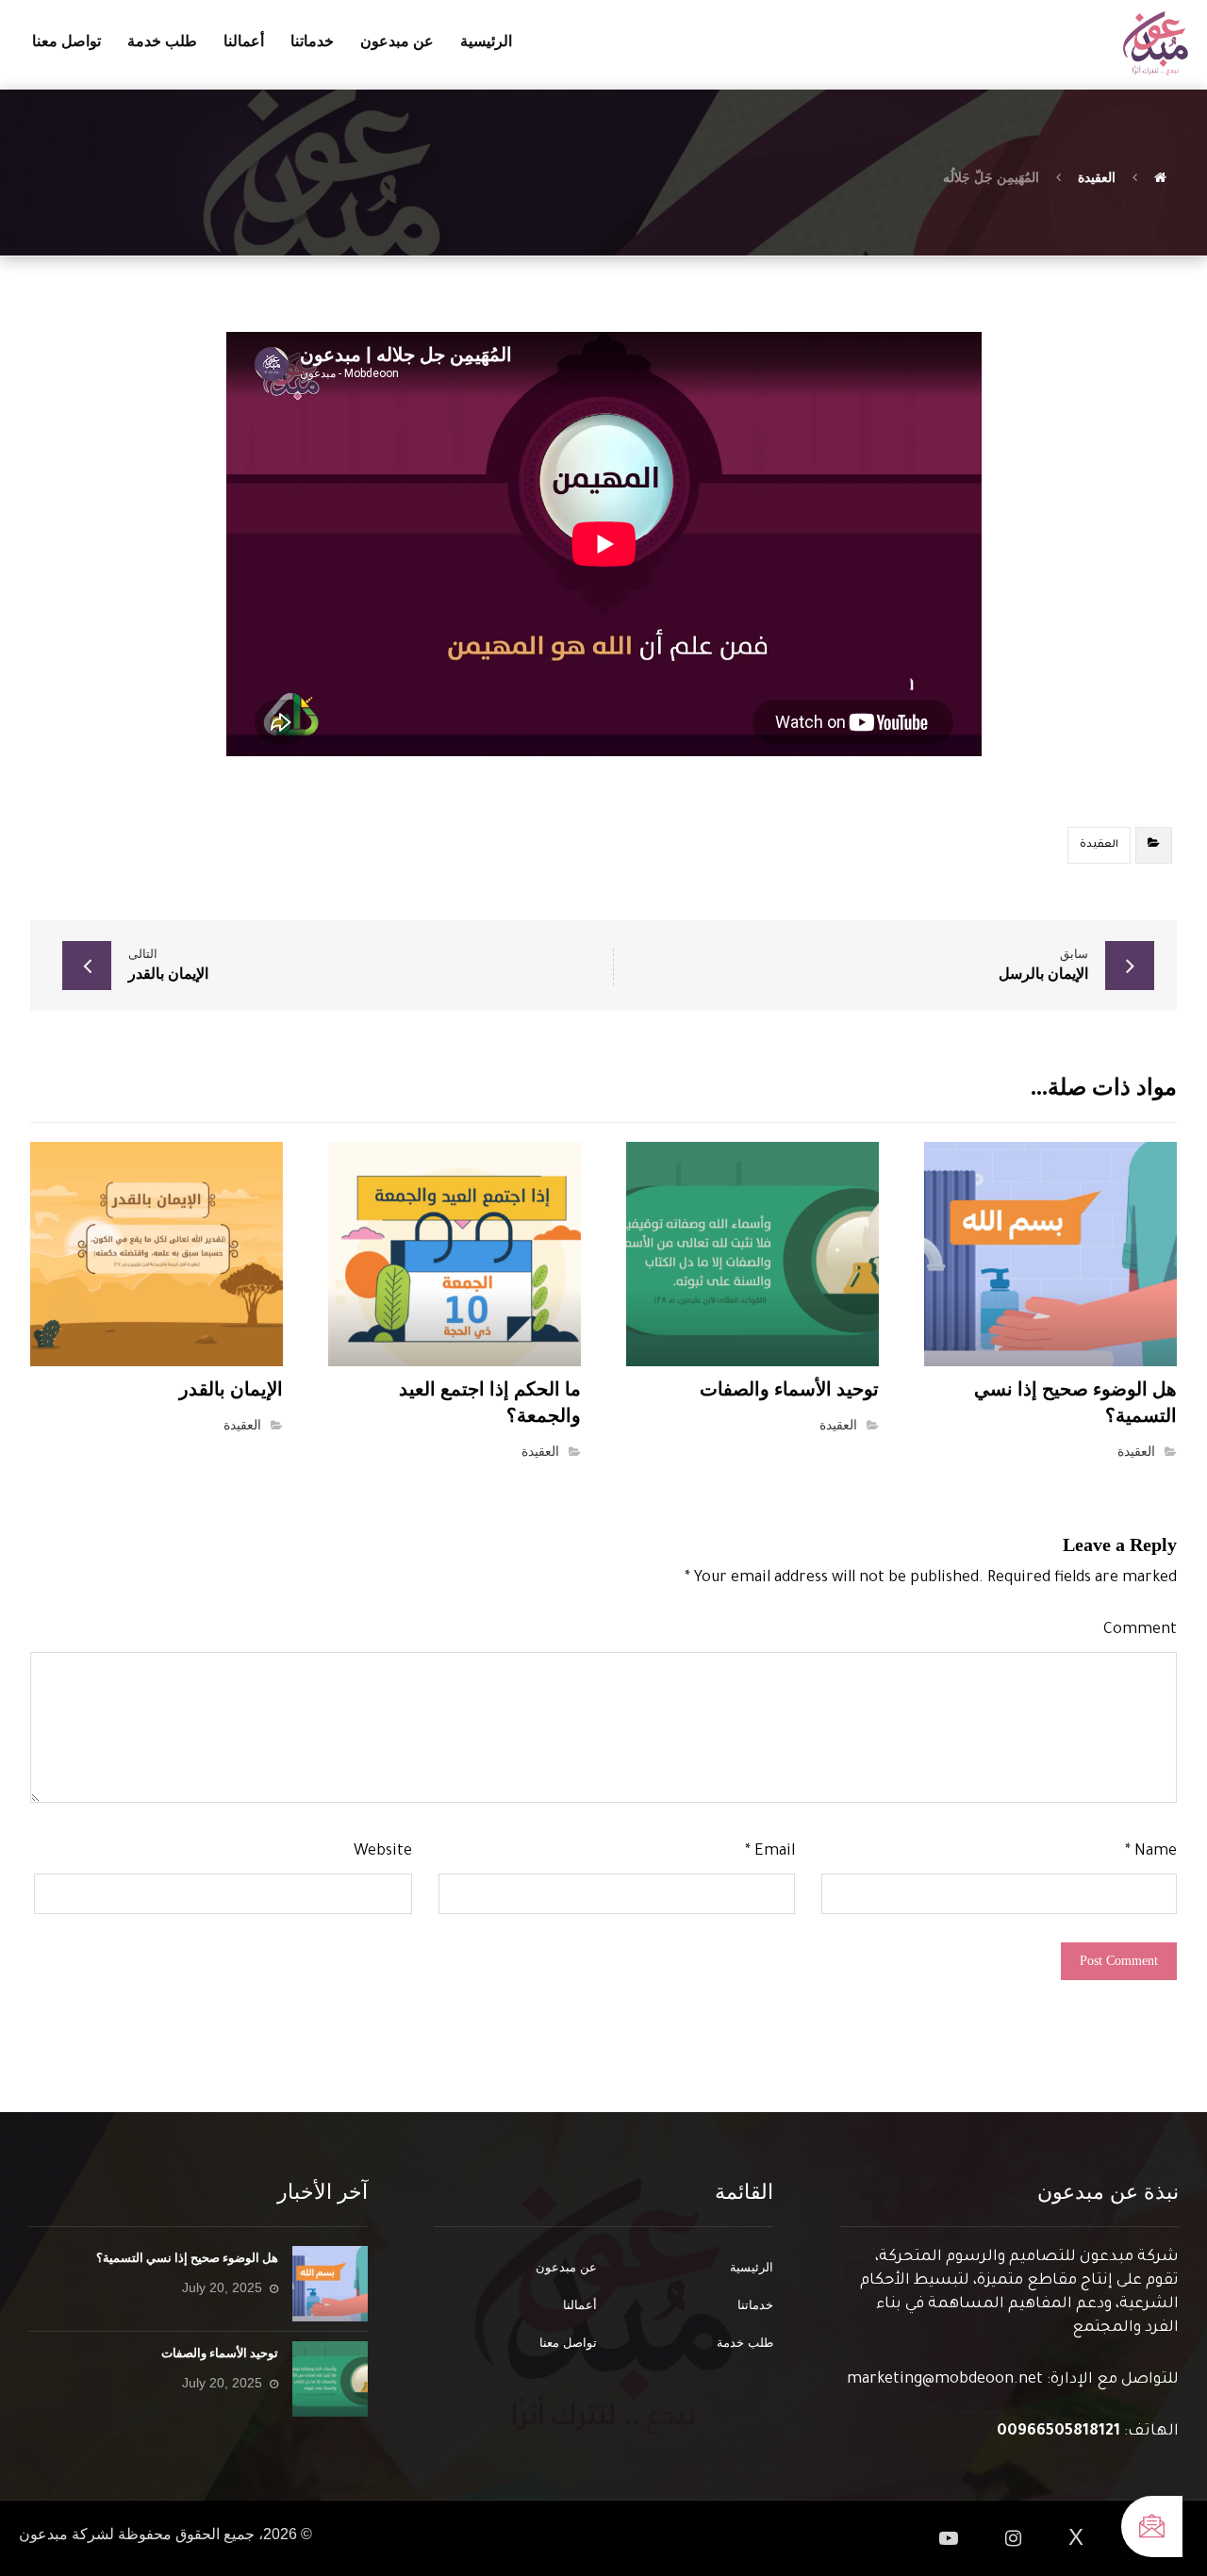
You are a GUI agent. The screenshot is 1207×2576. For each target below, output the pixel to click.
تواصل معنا (568, 2343)
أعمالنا (580, 2305)
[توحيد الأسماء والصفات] (330, 2379)
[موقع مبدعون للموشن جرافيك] (1156, 43)
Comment (1140, 1630)
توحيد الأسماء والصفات (220, 2353)
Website (383, 1852)
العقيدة (1099, 845)
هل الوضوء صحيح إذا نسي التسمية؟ (187, 2258)
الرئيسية (752, 2267)
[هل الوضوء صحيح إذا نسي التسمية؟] (330, 2284)
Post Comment (1119, 1961)
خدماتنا (755, 2305)
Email (770, 1852)
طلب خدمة (745, 2343)
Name (1151, 1852)
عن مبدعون (566, 2267)
